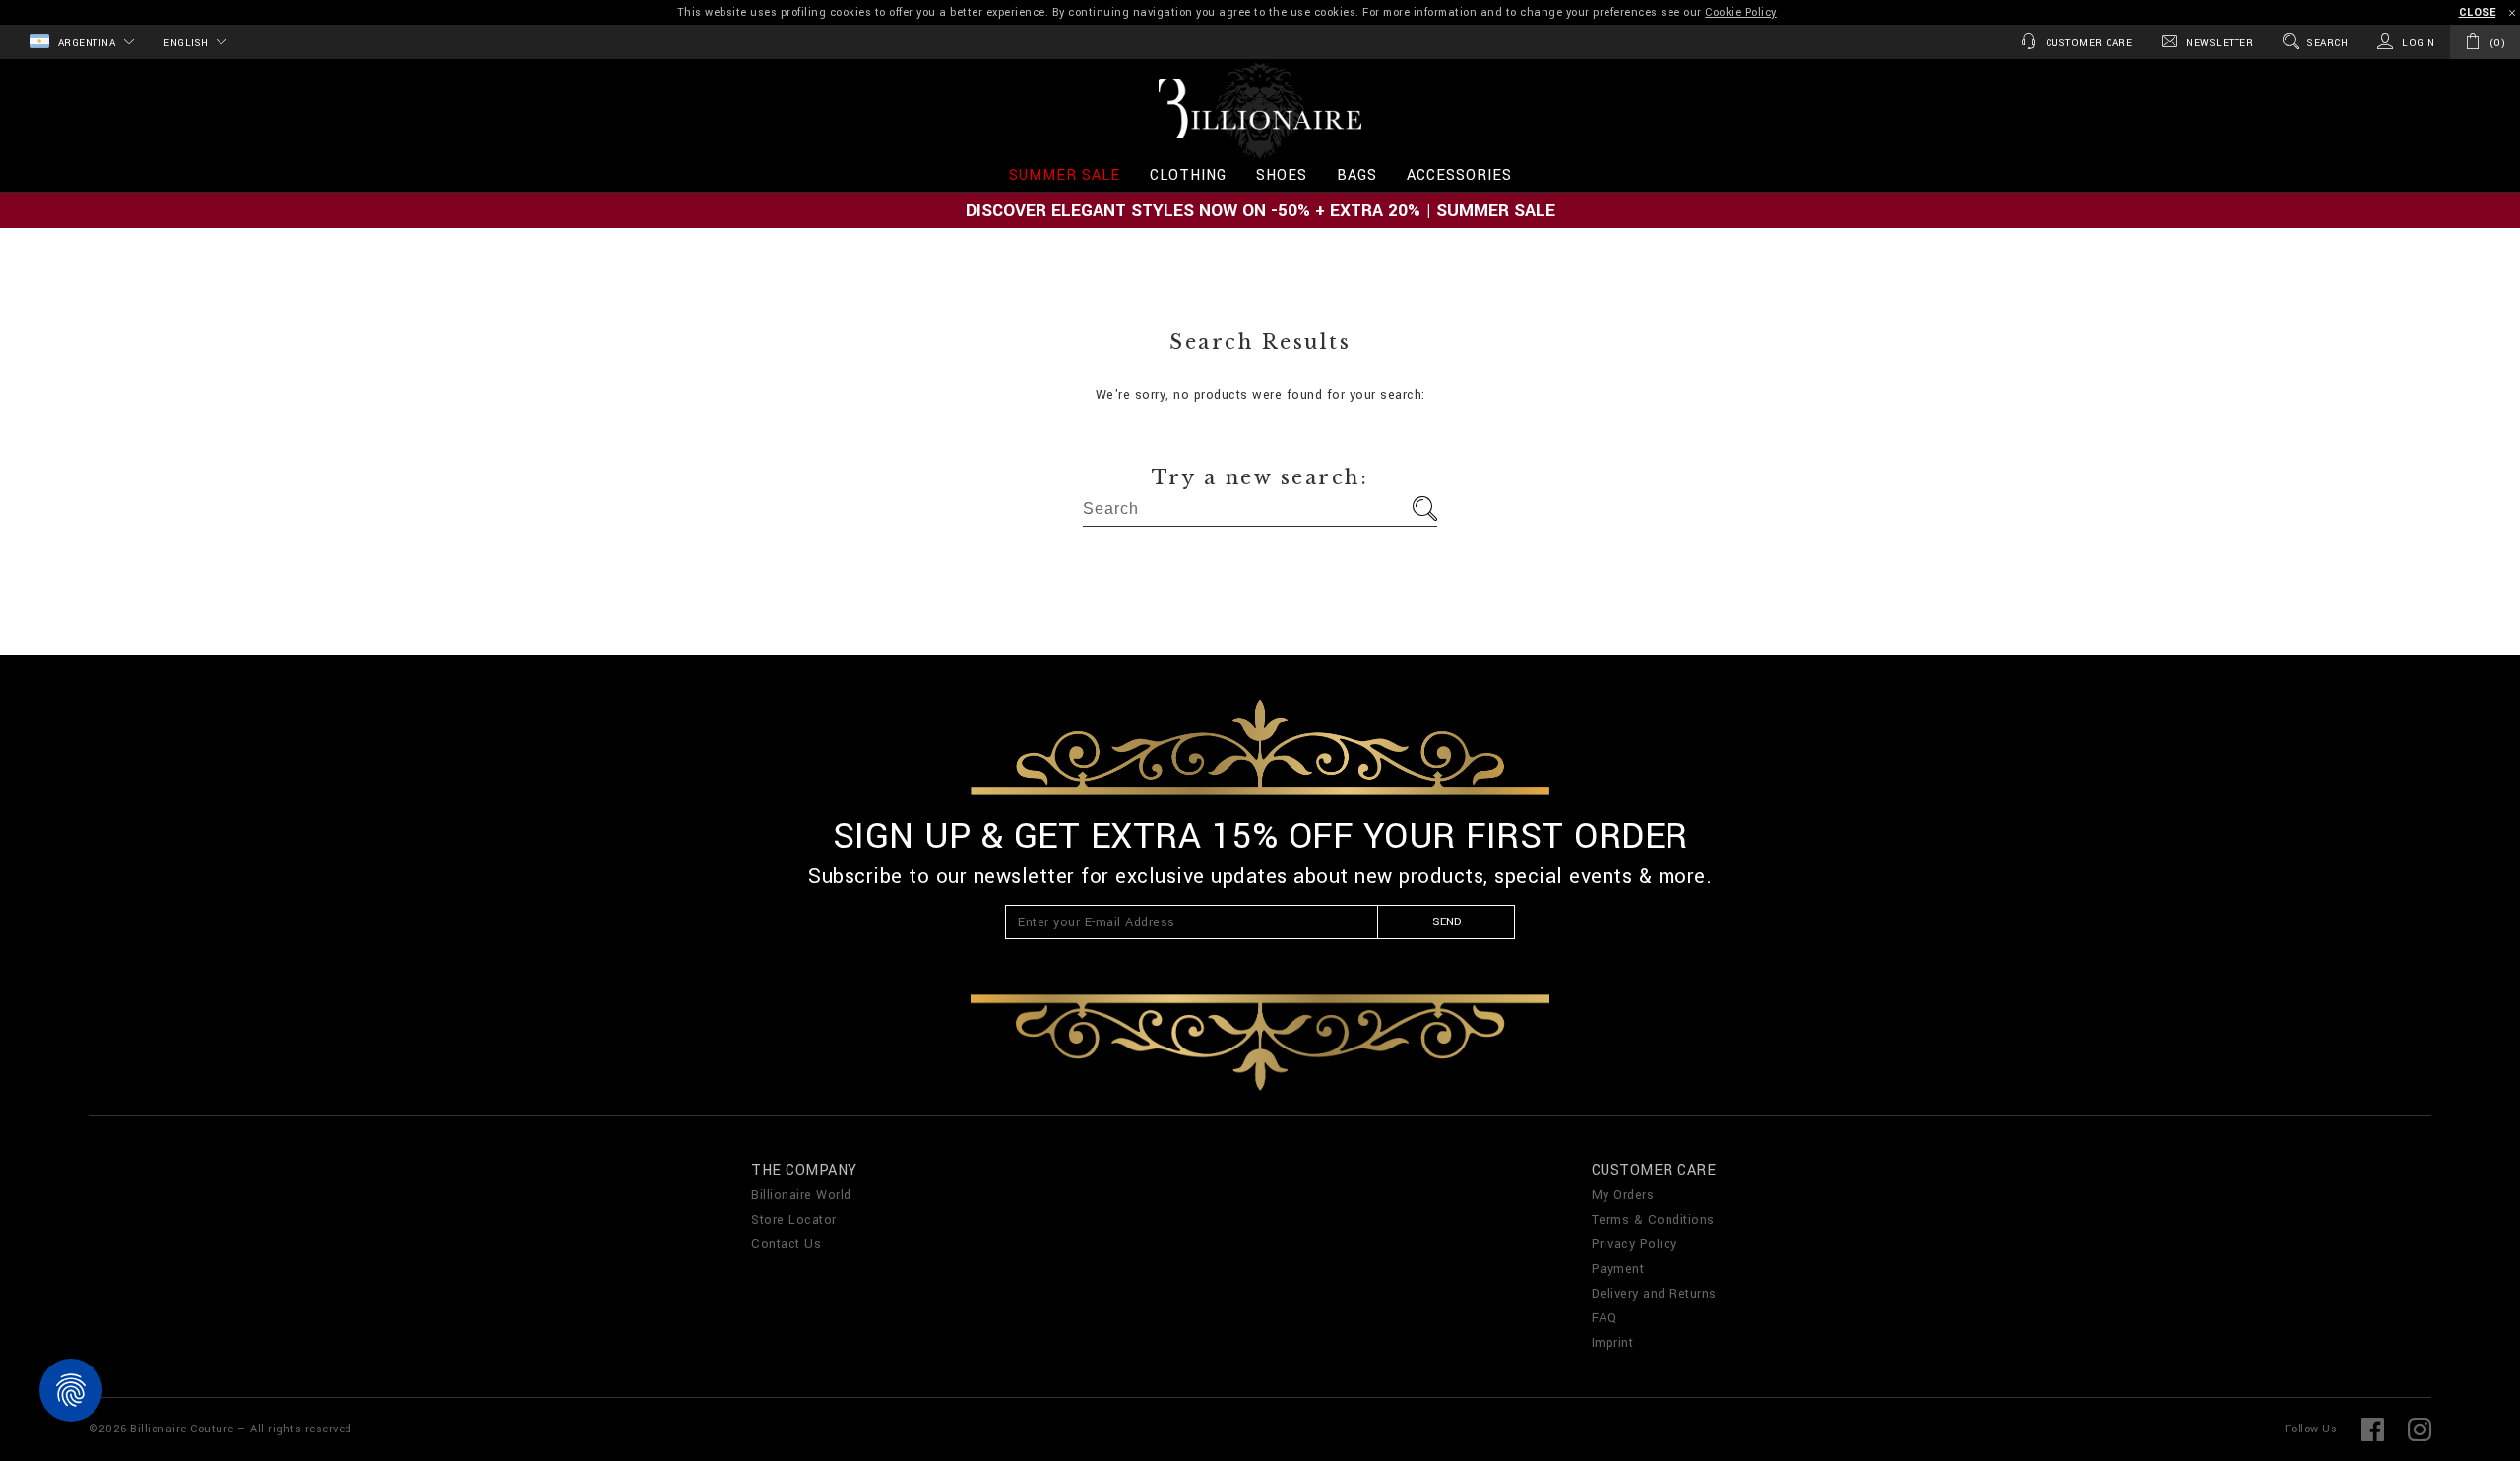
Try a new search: (1260, 477)
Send (1447, 922)
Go (1425, 508)
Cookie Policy (1741, 12)
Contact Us (786, 1244)
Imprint (1613, 1343)
